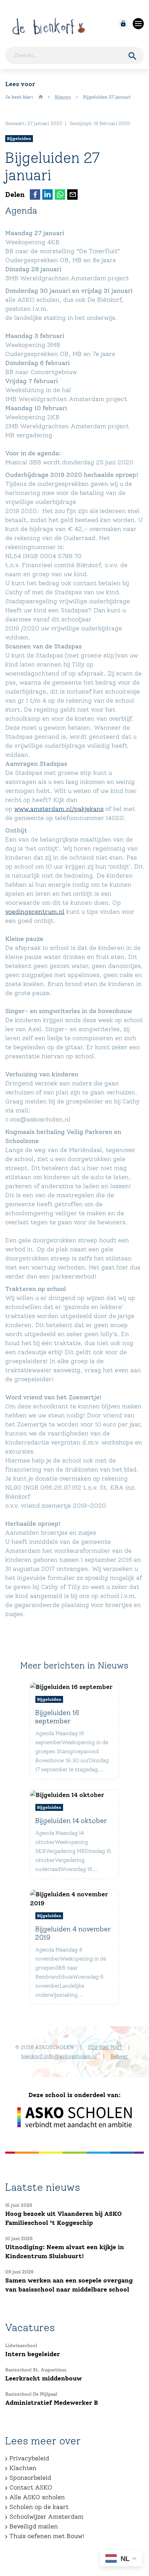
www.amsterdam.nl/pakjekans (59, 809)
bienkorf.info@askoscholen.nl (59, 2056)
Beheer (119, 2056)
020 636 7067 (105, 2047)
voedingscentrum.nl (35, 912)
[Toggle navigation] (138, 24)
